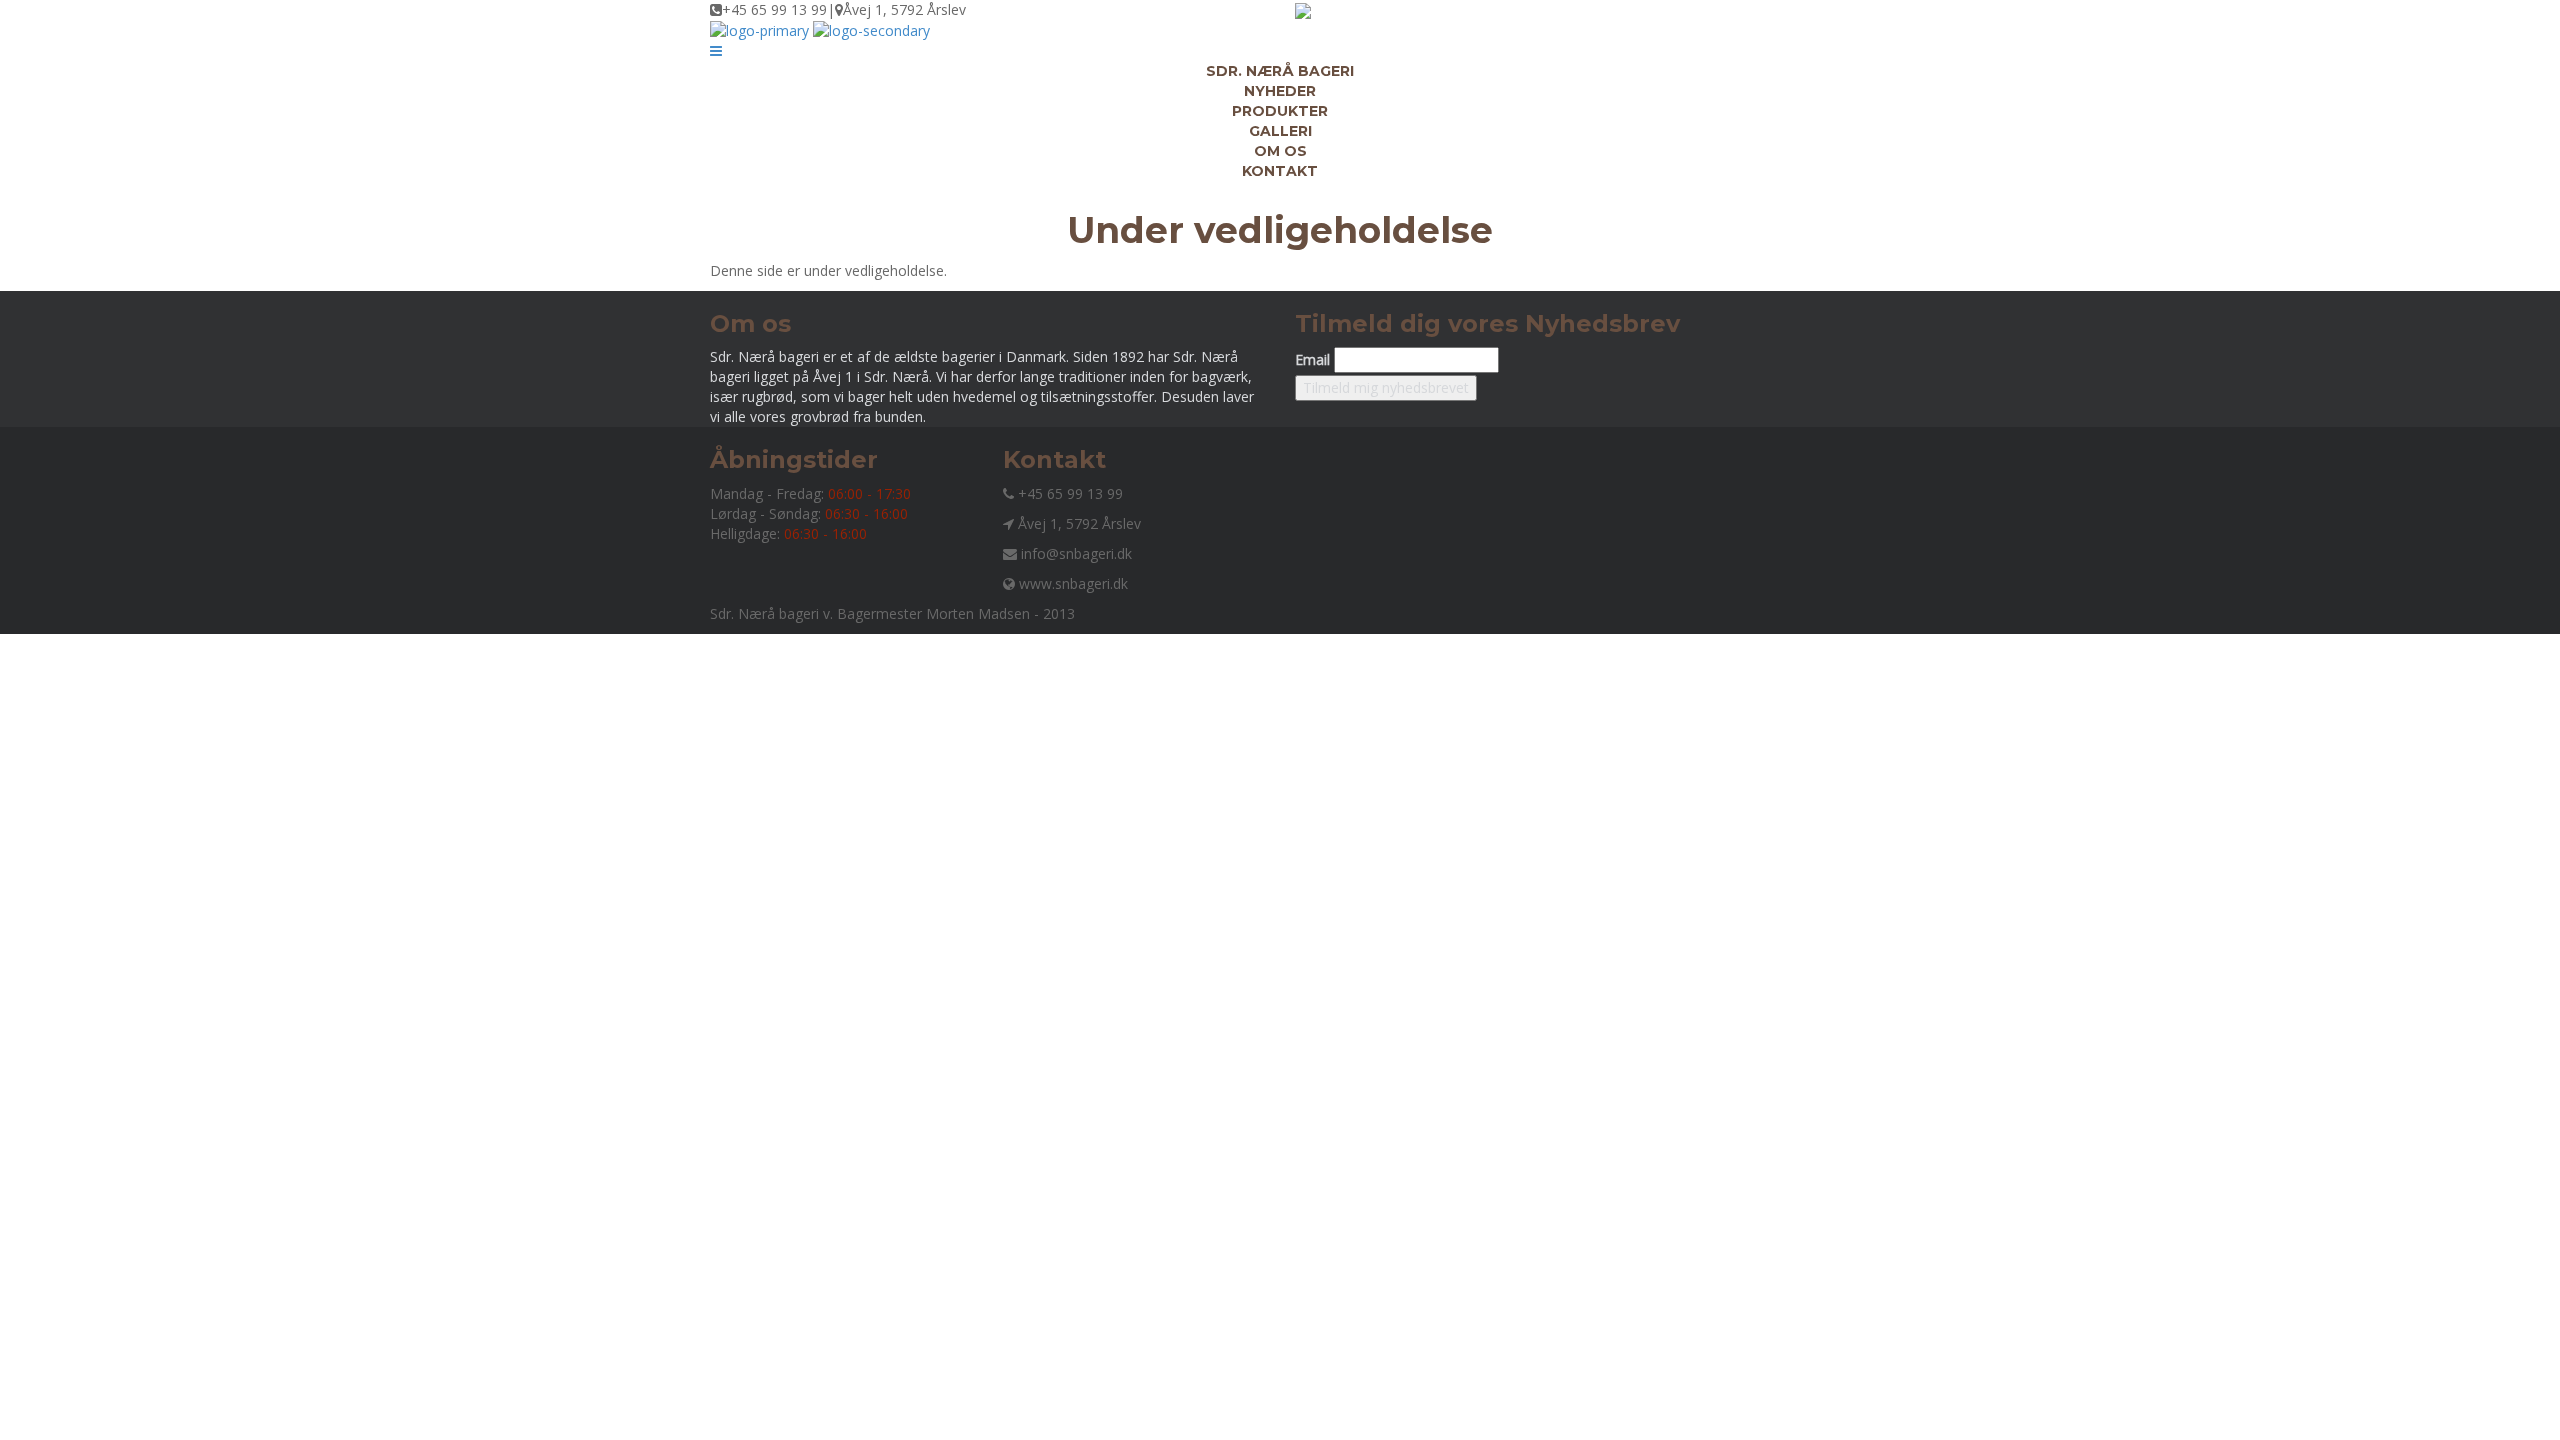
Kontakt (1280, 171)
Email (1312, 359)
